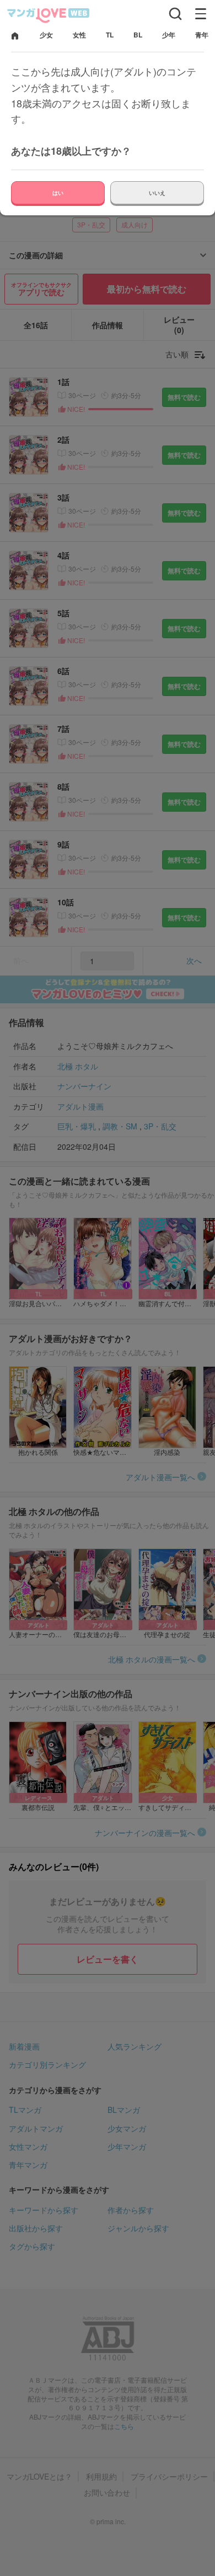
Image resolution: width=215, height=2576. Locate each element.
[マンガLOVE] (49, 15)
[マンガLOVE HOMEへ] (15, 37)
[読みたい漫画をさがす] (175, 14)
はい (58, 193)
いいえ (157, 193)
